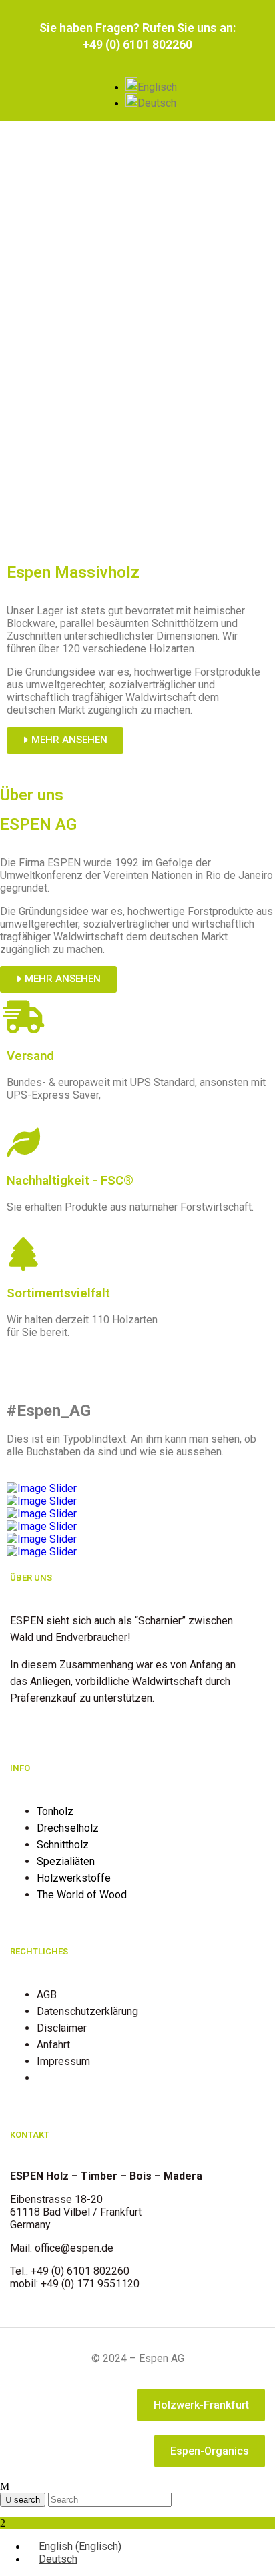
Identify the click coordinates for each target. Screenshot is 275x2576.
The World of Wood (82, 1895)
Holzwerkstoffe (74, 1878)
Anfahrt (53, 2045)
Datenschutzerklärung (87, 2011)
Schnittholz (63, 1845)
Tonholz (55, 1811)
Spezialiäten (66, 1861)
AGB (47, 1995)
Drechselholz (68, 1828)
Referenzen (64, 2078)
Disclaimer (62, 2028)
